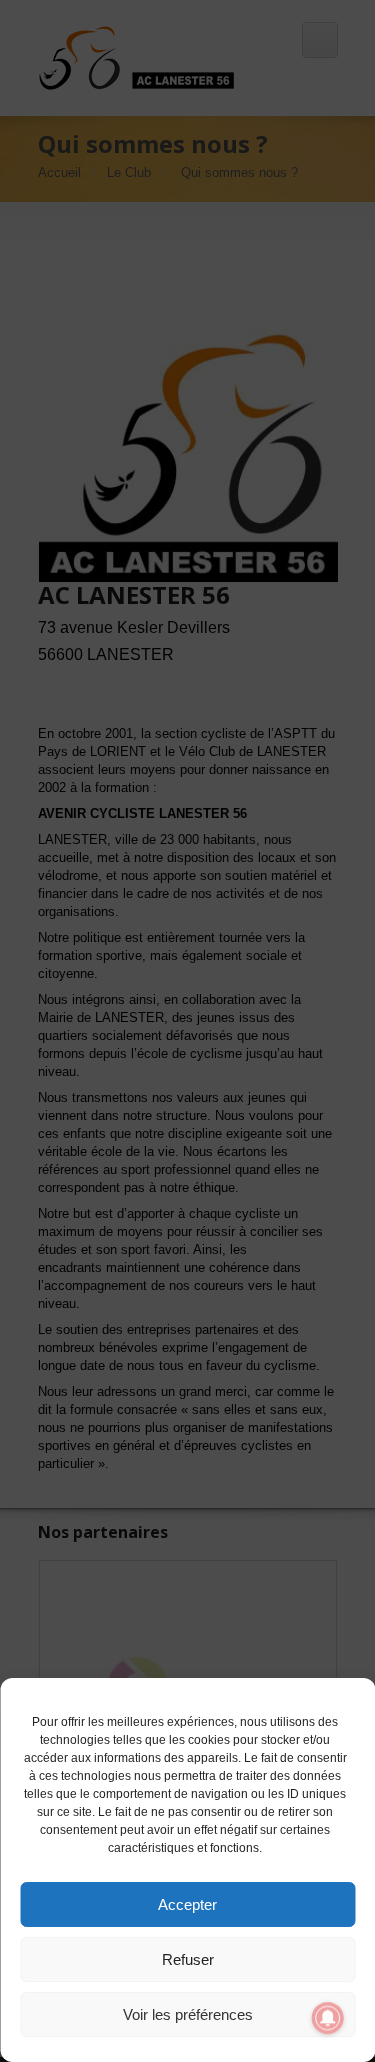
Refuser (188, 1959)
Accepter (187, 1904)
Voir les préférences (188, 2014)
